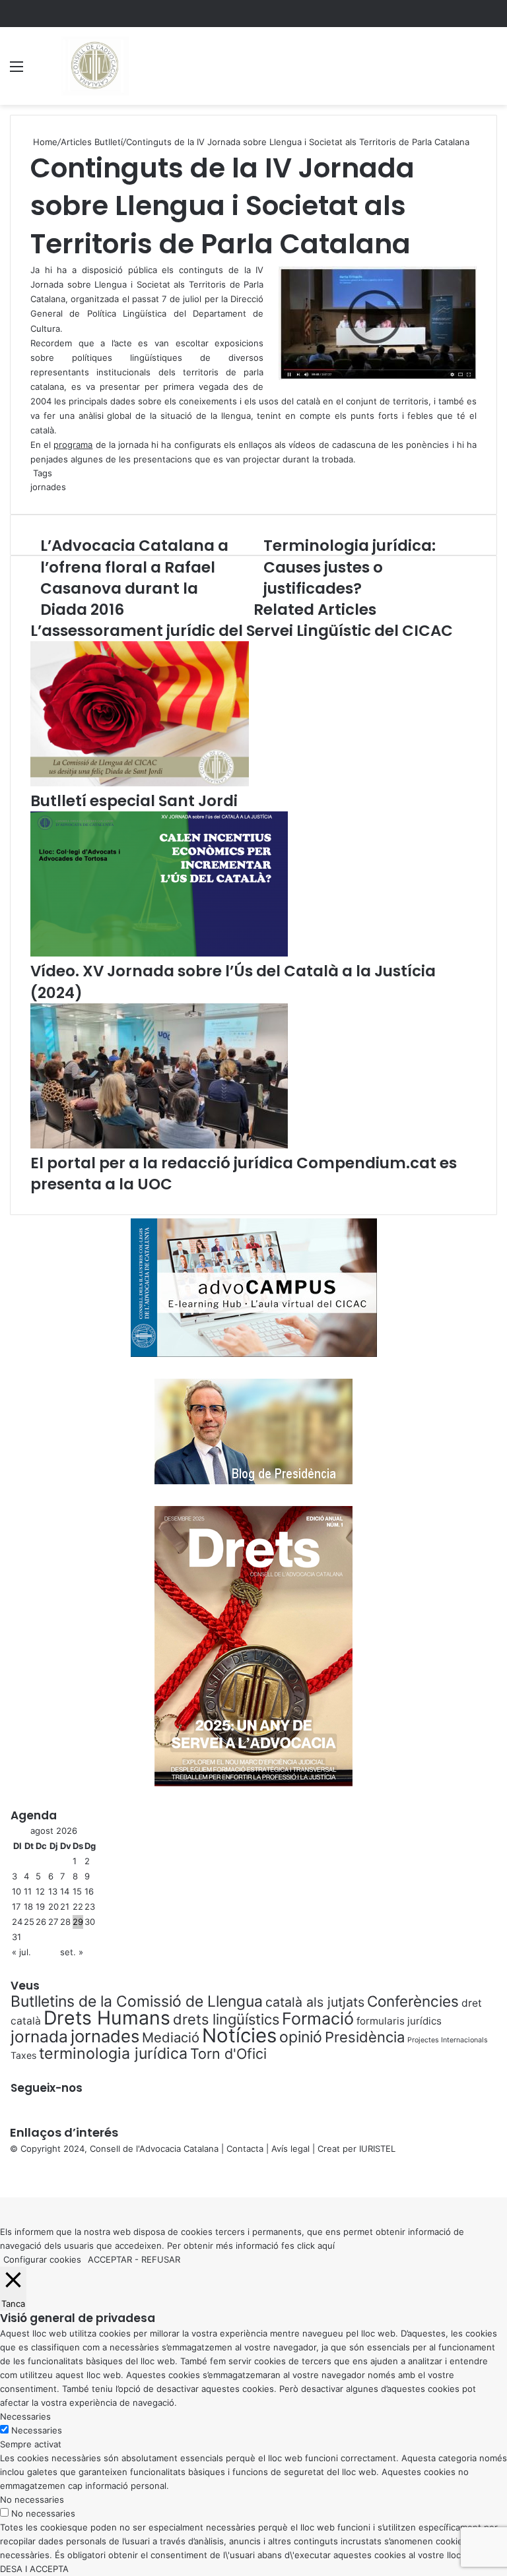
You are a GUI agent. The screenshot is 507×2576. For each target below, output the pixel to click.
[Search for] (490, 71)
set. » (72, 1952)
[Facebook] (1, 2176)
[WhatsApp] (7, 2176)
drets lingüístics (226, 2019)
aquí (326, 2246)
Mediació (171, 2037)
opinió (301, 2037)
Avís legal (290, 2149)
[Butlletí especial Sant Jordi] (140, 783)
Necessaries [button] (25, 2416)
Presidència (365, 2037)
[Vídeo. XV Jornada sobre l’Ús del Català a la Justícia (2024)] (159, 953)
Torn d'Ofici (228, 2054)
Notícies (239, 2035)
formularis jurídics (399, 2021)
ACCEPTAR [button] (110, 2259)
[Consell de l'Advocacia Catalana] (94, 66)
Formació (318, 2019)
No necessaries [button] (32, 2499)
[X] (4, 2176)
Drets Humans (107, 2018)
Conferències (413, 2001)
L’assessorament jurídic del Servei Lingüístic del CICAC (242, 631)
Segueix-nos (47, 2088)
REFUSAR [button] (161, 2259)
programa (73, 445)
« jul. (21, 1952)
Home (44, 142)
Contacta (245, 2149)
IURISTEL (377, 2149)
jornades (48, 487)
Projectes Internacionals (448, 2040)
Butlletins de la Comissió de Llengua (137, 2001)
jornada (39, 2036)
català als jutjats (315, 2002)
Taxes (23, 2055)
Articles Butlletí (92, 142)
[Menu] (17, 71)
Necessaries (37, 2430)
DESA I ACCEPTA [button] (34, 2569)
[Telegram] (9, 2176)
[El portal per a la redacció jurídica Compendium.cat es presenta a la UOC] (159, 1145)
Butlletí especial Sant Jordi (134, 801)
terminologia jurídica (113, 2054)
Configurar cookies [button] (42, 2259)
